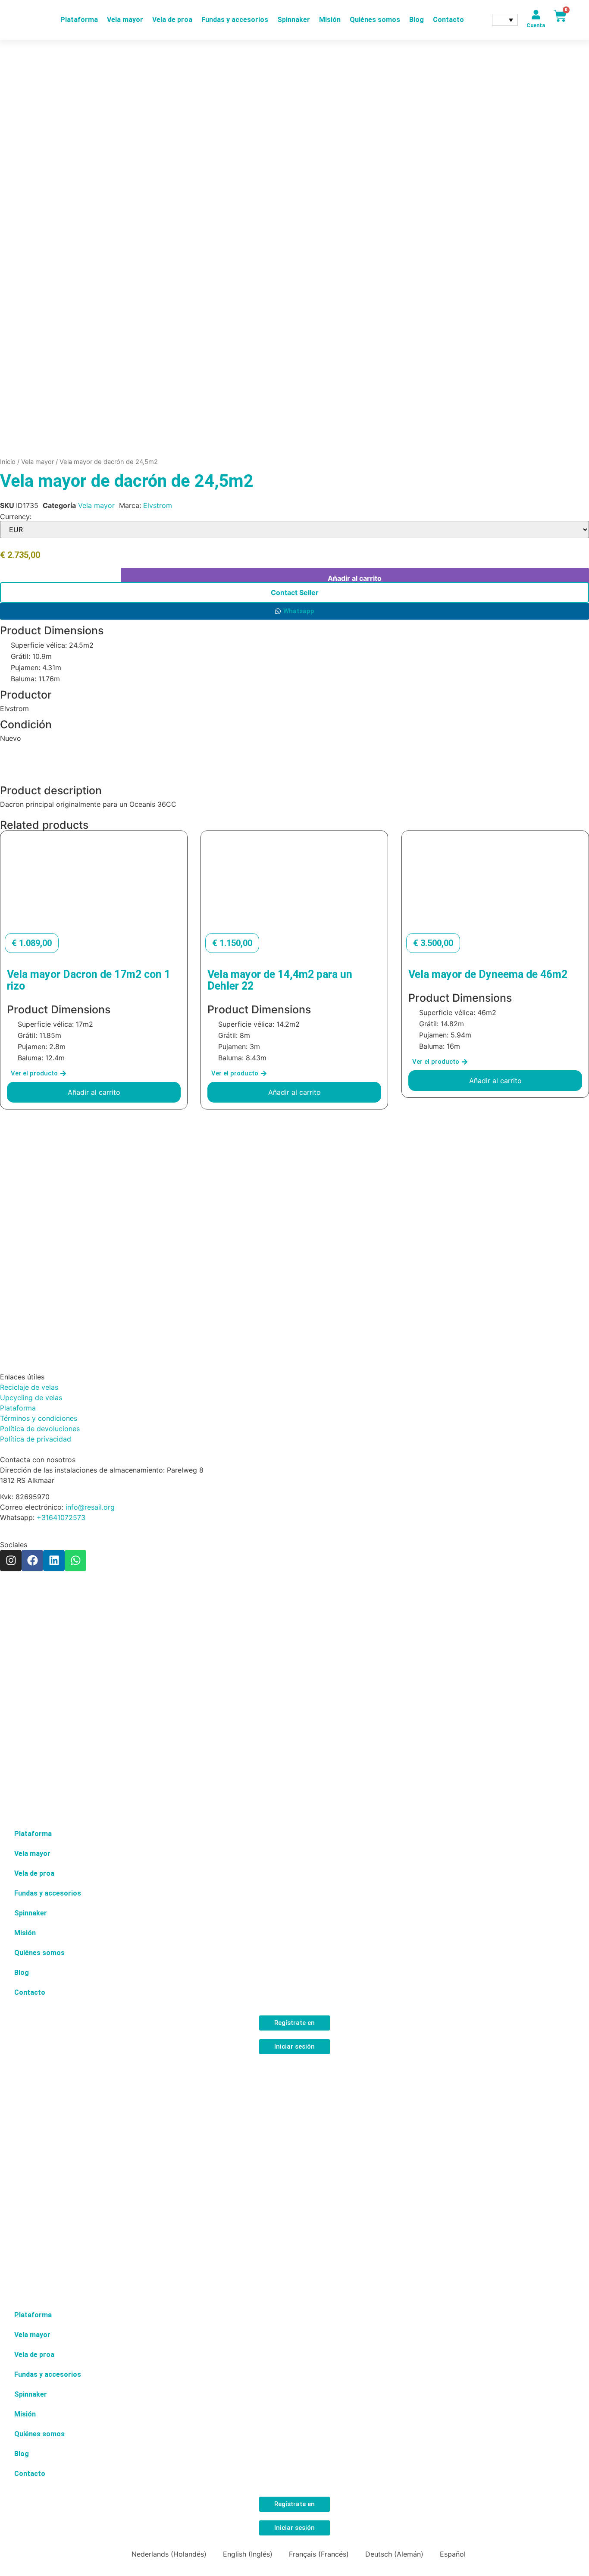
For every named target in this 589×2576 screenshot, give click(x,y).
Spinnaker (294, 20)
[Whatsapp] (75, 1561)
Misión (330, 20)
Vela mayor (125, 20)
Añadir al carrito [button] (94, 1092)
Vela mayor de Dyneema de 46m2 (488, 974)
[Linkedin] (54, 1561)
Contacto (448, 20)
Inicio (8, 462)
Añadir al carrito (355, 578)
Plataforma (79, 20)
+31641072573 (61, 1517)
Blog (417, 20)
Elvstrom (158, 505)
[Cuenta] (536, 15)
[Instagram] (11, 1561)
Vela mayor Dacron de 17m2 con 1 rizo (89, 980)
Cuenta (536, 25)
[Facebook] (32, 1561)
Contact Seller (295, 592)
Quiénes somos (375, 20)
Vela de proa (172, 20)
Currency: (16, 517)
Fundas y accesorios (235, 20)
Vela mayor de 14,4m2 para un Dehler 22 (280, 980)
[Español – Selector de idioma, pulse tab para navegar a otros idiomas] (505, 20)
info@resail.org (90, 1507)
